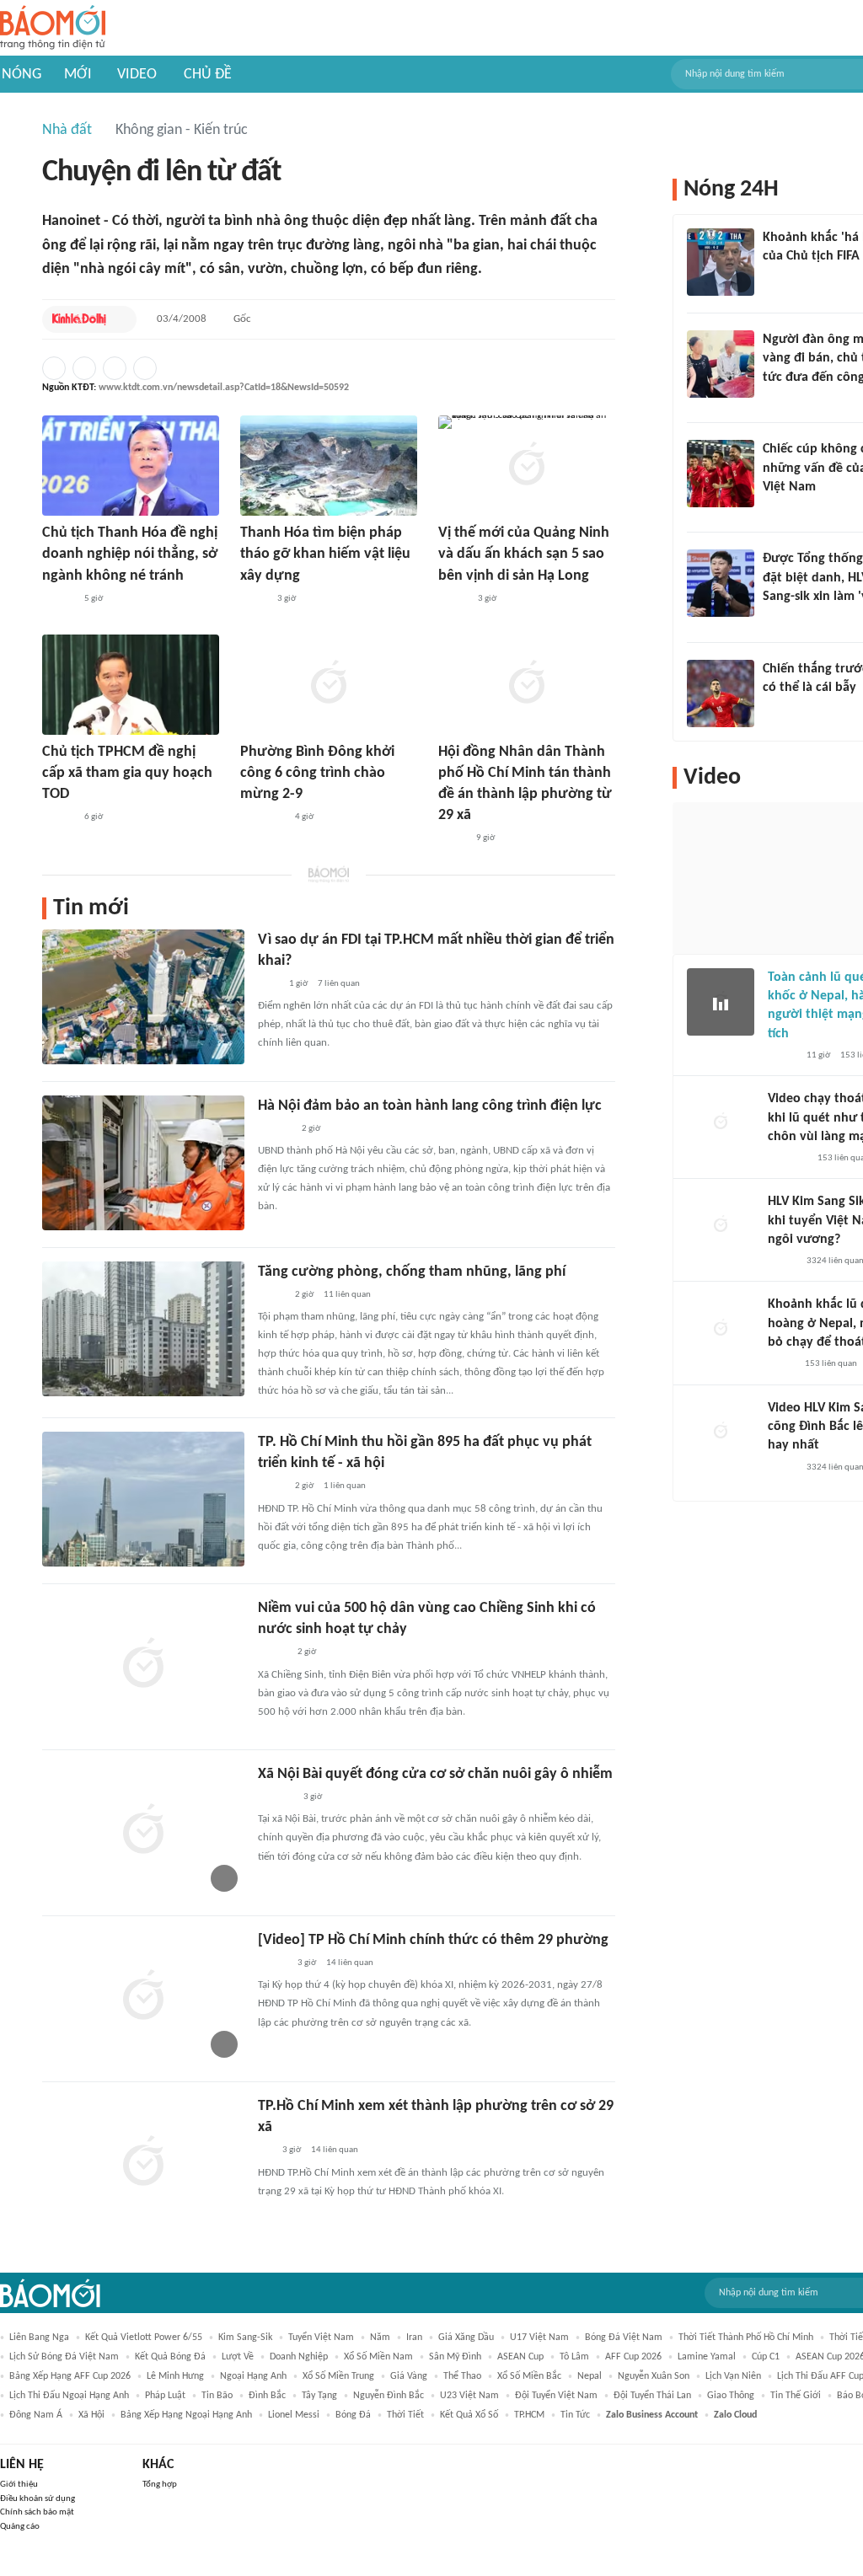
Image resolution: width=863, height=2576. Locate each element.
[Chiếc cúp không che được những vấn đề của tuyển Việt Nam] (721, 474)
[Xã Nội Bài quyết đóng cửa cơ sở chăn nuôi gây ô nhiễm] (143, 1831)
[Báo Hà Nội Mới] (275, 1129)
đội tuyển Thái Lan (652, 2396)
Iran (414, 2338)
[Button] (120, 319)
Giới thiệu (19, 2485)
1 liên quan (345, 1486)
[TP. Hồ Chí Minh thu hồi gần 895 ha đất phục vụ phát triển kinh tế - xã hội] (143, 1499)
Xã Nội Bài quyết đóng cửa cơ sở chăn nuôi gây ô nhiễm (435, 1774)
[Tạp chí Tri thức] (268, 984)
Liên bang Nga (39, 2338)
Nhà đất (67, 130)
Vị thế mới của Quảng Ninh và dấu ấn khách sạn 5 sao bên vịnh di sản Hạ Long (524, 554)
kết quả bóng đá (170, 2357)
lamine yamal (707, 2357)
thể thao (462, 2376)
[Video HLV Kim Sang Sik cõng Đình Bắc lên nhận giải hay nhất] (721, 1433)
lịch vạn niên (733, 2376)
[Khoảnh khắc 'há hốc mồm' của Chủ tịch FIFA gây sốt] (721, 262)
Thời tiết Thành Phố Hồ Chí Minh (746, 2338)
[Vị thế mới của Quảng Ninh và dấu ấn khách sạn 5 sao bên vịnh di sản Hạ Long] (527, 466)
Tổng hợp (160, 2485)
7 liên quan (339, 984)
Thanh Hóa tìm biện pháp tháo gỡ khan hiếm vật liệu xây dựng (325, 554)
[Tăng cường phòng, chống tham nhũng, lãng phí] (143, 1329)
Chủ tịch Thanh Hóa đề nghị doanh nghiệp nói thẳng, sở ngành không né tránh (130, 554)
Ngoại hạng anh (253, 2376)
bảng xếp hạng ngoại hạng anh (186, 2415)
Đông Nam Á (36, 2415)
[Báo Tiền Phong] (58, 599)
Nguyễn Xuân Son (654, 2376)
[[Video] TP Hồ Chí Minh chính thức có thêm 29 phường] (143, 1997)
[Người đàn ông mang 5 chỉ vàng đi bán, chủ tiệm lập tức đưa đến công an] (721, 364)
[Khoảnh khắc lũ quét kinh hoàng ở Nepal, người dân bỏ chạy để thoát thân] (721, 1329)
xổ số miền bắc (529, 2376)
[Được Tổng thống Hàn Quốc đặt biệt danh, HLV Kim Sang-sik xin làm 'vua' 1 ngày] (721, 583)
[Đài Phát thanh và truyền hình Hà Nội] (276, 1797)
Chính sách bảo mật (37, 2512)
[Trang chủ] (53, 28)
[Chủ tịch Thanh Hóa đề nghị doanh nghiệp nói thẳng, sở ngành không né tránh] (131, 466)
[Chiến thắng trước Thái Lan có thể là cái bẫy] (721, 694)
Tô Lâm (574, 2357)
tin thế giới (796, 2396)
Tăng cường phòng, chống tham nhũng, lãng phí (412, 1272)
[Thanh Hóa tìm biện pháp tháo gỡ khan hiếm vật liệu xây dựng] (329, 466)
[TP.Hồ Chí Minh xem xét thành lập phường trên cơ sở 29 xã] (143, 2163)
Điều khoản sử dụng (38, 2499)
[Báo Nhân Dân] (453, 599)
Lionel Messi (294, 2415)
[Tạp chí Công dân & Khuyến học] (452, 839)
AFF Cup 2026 (633, 2357)
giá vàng (409, 2376)
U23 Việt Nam (469, 2396)
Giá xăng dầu (466, 2338)
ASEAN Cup (520, 2357)
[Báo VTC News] (783, 619)
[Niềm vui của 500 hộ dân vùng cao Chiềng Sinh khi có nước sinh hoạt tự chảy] (143, 1665)
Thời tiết (405, 2415)
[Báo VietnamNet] (782, 1056)
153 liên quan (831, 1364)
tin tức (575, 2415)
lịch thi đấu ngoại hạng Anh (69, 2396)
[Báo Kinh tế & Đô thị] (79, 319)
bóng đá (353, 2415)
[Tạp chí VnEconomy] (271, 1295)
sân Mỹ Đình (455, 2357)
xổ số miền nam (378, 2357)
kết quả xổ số (469, 2415)
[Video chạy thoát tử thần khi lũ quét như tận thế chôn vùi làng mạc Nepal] (721, 1123)
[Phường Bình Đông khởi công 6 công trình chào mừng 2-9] (329, 685)
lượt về (238, 2357)
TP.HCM (529, 2415)
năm (380, 2338)
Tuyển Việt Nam (321, 2338)
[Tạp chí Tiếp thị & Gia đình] (265, 2151)
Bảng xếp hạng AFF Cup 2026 (70, 2376)
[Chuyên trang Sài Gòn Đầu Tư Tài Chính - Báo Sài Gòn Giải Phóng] (263, 817)
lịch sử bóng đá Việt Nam (64, 2357)
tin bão (217, 2396)
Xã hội (91, 2415)
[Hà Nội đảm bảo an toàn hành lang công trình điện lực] (143, 1163)
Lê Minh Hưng (175, 2376)
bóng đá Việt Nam (624, 2338)
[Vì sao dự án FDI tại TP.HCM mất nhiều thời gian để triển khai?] (143, 997)
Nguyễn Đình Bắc (389, 2396)
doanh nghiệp (299, 2357)
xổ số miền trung (338, 2376)
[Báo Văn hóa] (273, 1653)
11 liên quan (347, 1295)
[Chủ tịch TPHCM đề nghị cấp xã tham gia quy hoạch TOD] (131, 685)
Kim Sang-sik (245, 2338)
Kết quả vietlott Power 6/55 (144, 2338)
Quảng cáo (20, 2527)
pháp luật (165, 2396)
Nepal (590, 2376)
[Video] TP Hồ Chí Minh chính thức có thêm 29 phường (433, 1940)
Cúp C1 (766, 2357)
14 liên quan (350, 1963)
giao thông (731, 2396)
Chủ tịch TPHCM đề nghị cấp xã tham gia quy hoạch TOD (127, 773)
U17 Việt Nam (539, 2338)
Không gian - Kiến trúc (182, 130)
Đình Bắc (267, 2396)
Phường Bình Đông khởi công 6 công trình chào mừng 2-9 (317, 773)
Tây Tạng (319, 2396)
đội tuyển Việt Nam (556, 2396)
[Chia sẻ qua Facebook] (54, 368)
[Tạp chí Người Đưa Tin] (254, 599)
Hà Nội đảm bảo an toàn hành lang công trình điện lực (430, 1106)
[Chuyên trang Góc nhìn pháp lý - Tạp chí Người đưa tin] (774, 399)
